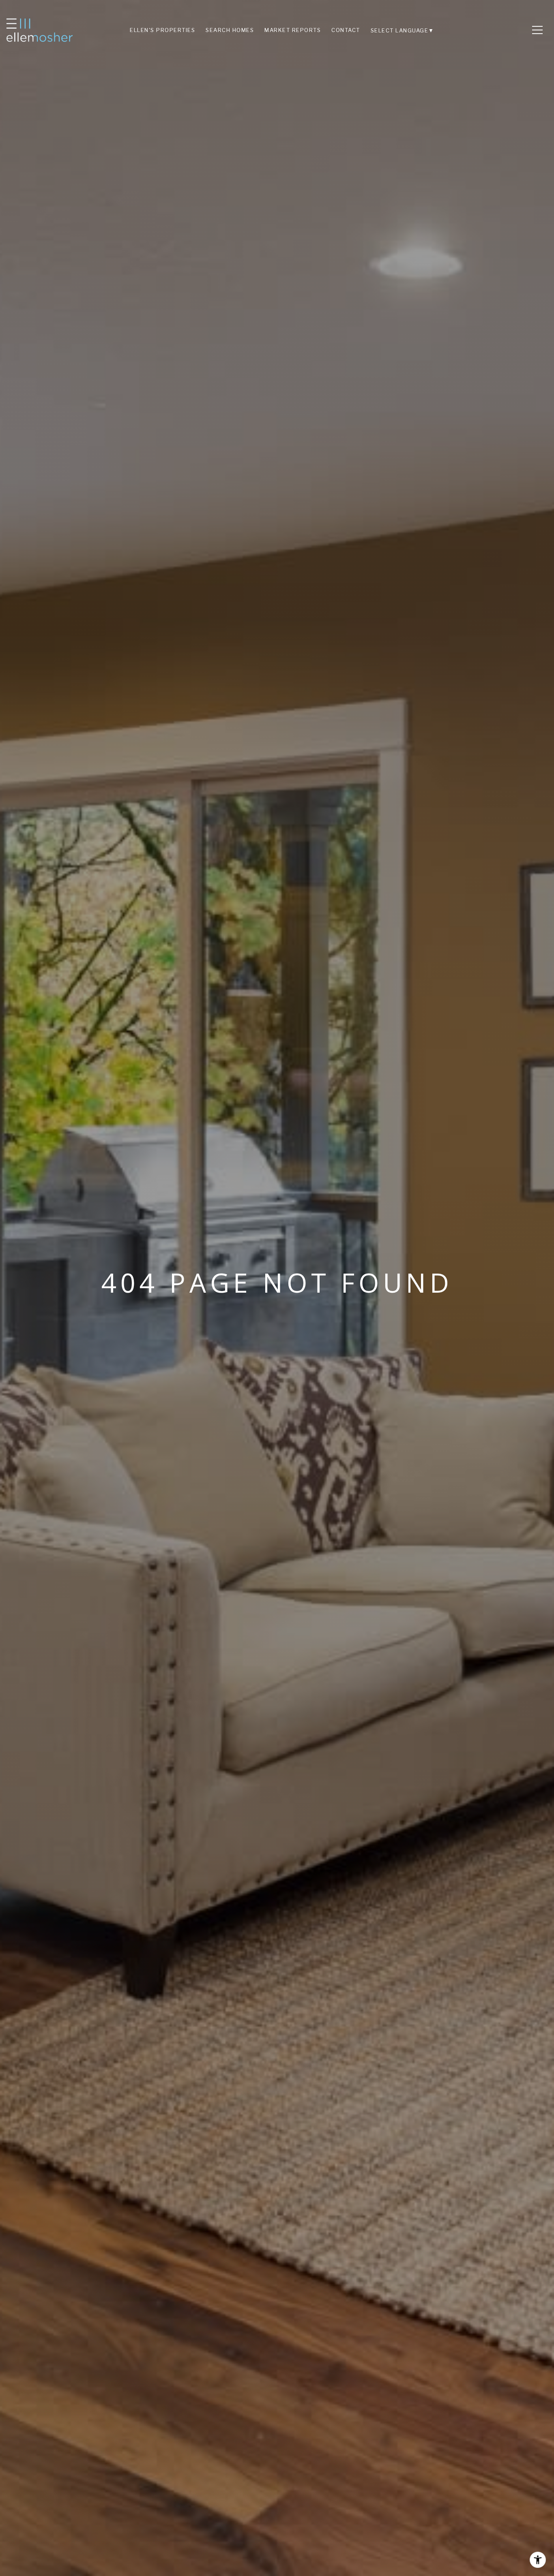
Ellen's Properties (162, 30)
